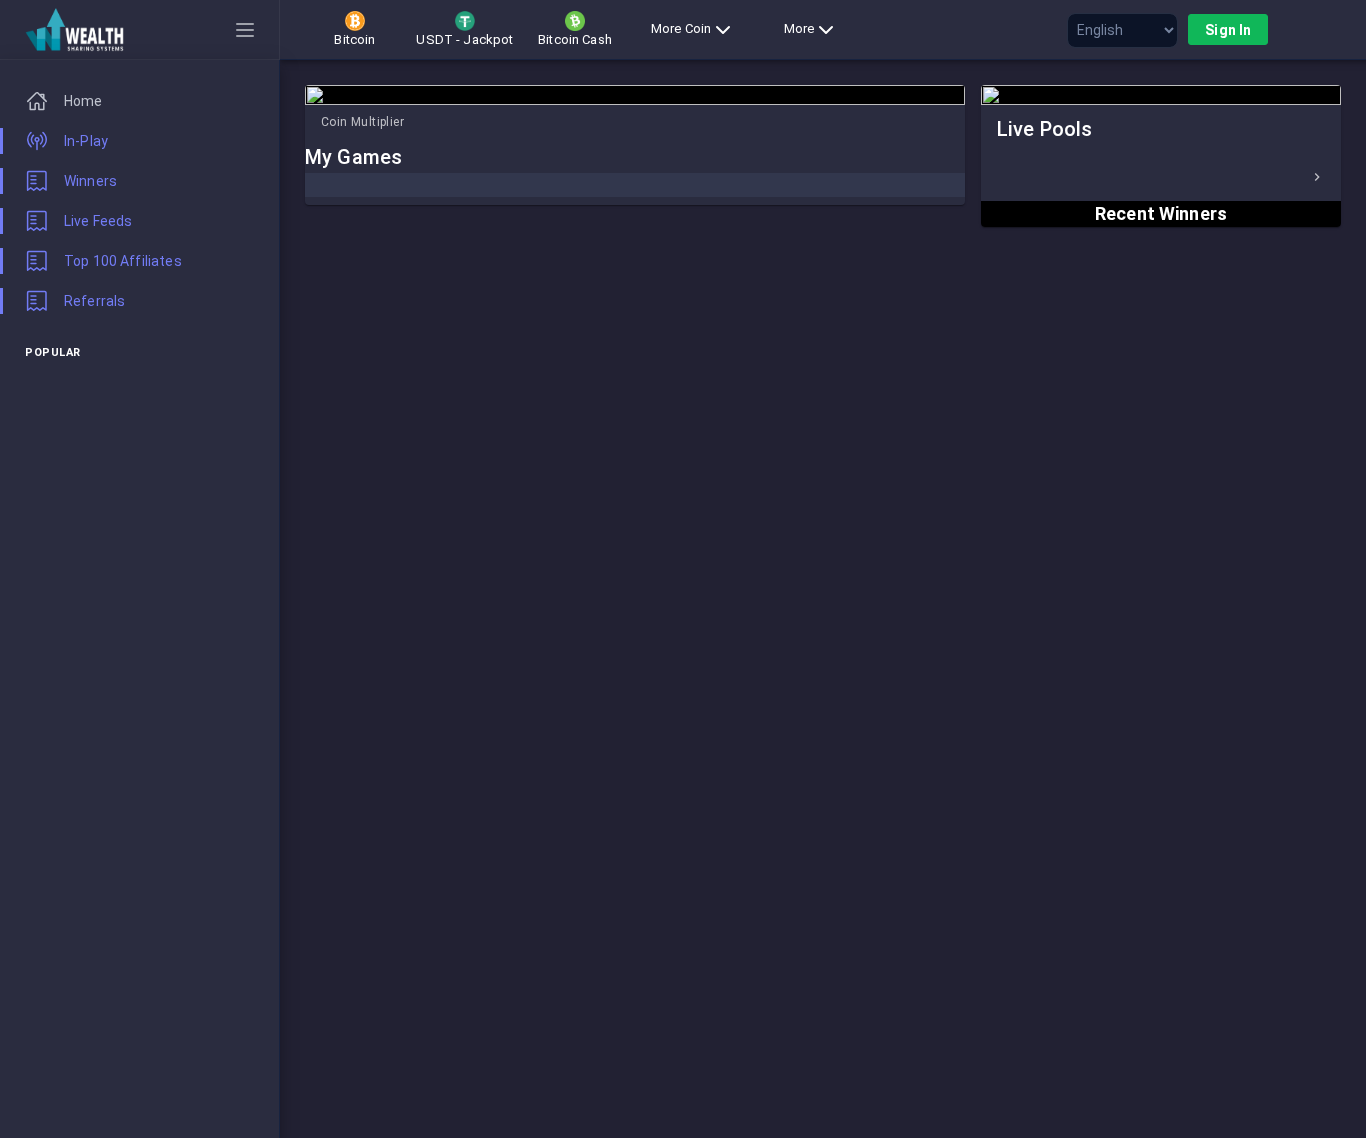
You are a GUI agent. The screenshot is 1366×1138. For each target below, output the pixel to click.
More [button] (799, 28)
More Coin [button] (681, 28)
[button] (1161, 177)
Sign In (1228, 30)
